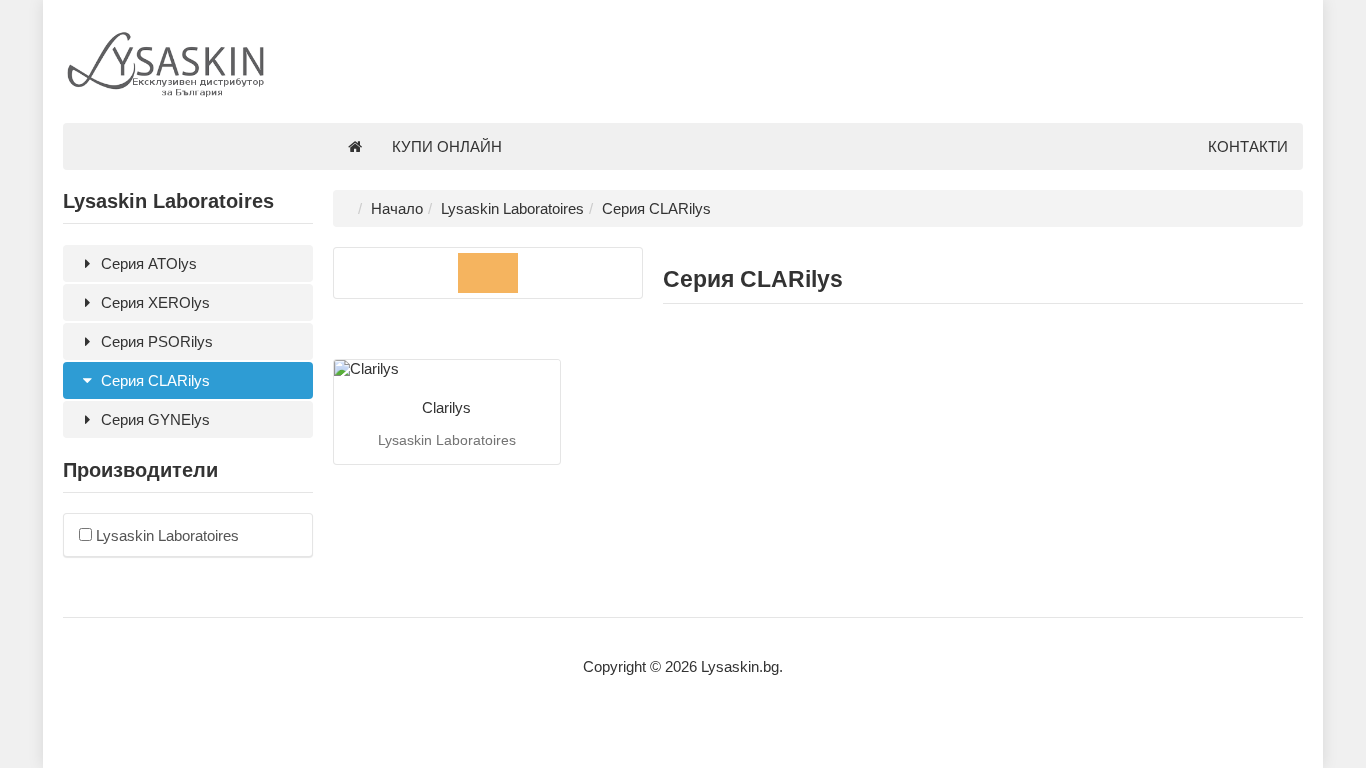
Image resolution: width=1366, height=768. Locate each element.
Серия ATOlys (147, 263)
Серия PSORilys (155, 341)
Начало (397, 208)
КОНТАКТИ (1248, 146)
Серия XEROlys (153, 302)
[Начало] (355, 146)
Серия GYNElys (153, 419)
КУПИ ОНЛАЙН (447, 146)
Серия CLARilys (153, 380)
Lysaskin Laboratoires (165, 535)
